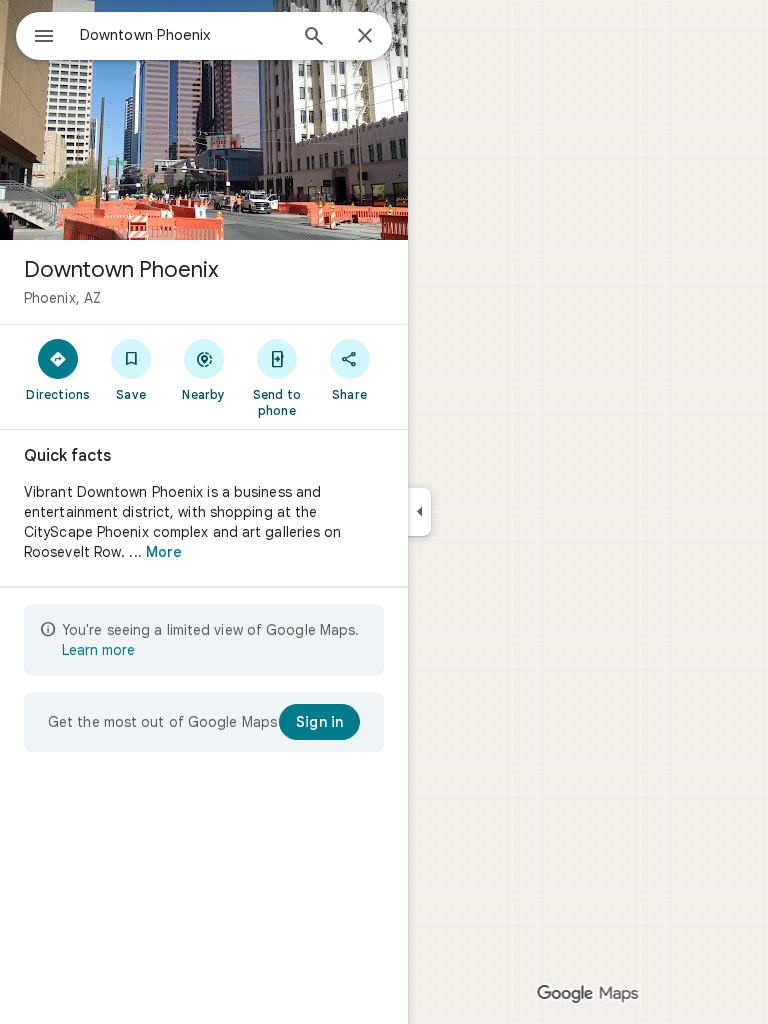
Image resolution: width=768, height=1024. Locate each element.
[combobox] (183, 35)
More (164, 552)
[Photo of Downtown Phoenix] (204, 120)
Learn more (98, 650)
